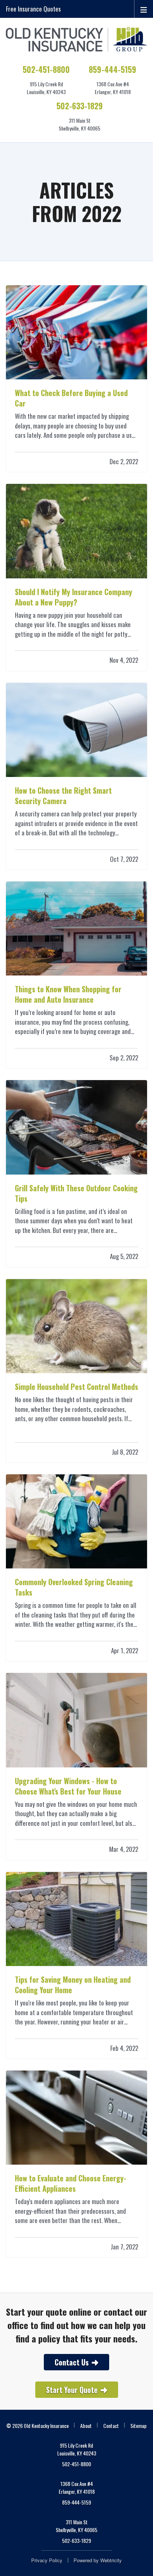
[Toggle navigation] (144, 9)
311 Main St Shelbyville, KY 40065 (76, 2526)
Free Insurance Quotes (33, 9)
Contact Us (72, 2362)
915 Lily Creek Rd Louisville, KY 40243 (77, 2449)
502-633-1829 (80, 106)
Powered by (98, 2560)
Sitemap (139, 2426)
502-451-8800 (46, 69)
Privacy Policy (47, 2560)
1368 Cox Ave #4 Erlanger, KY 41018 (77, 2487)
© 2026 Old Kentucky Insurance (38, 2426)
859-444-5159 (113, 69)
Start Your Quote (72, 2390)
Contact (111, 2426)
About (86, 2426)
